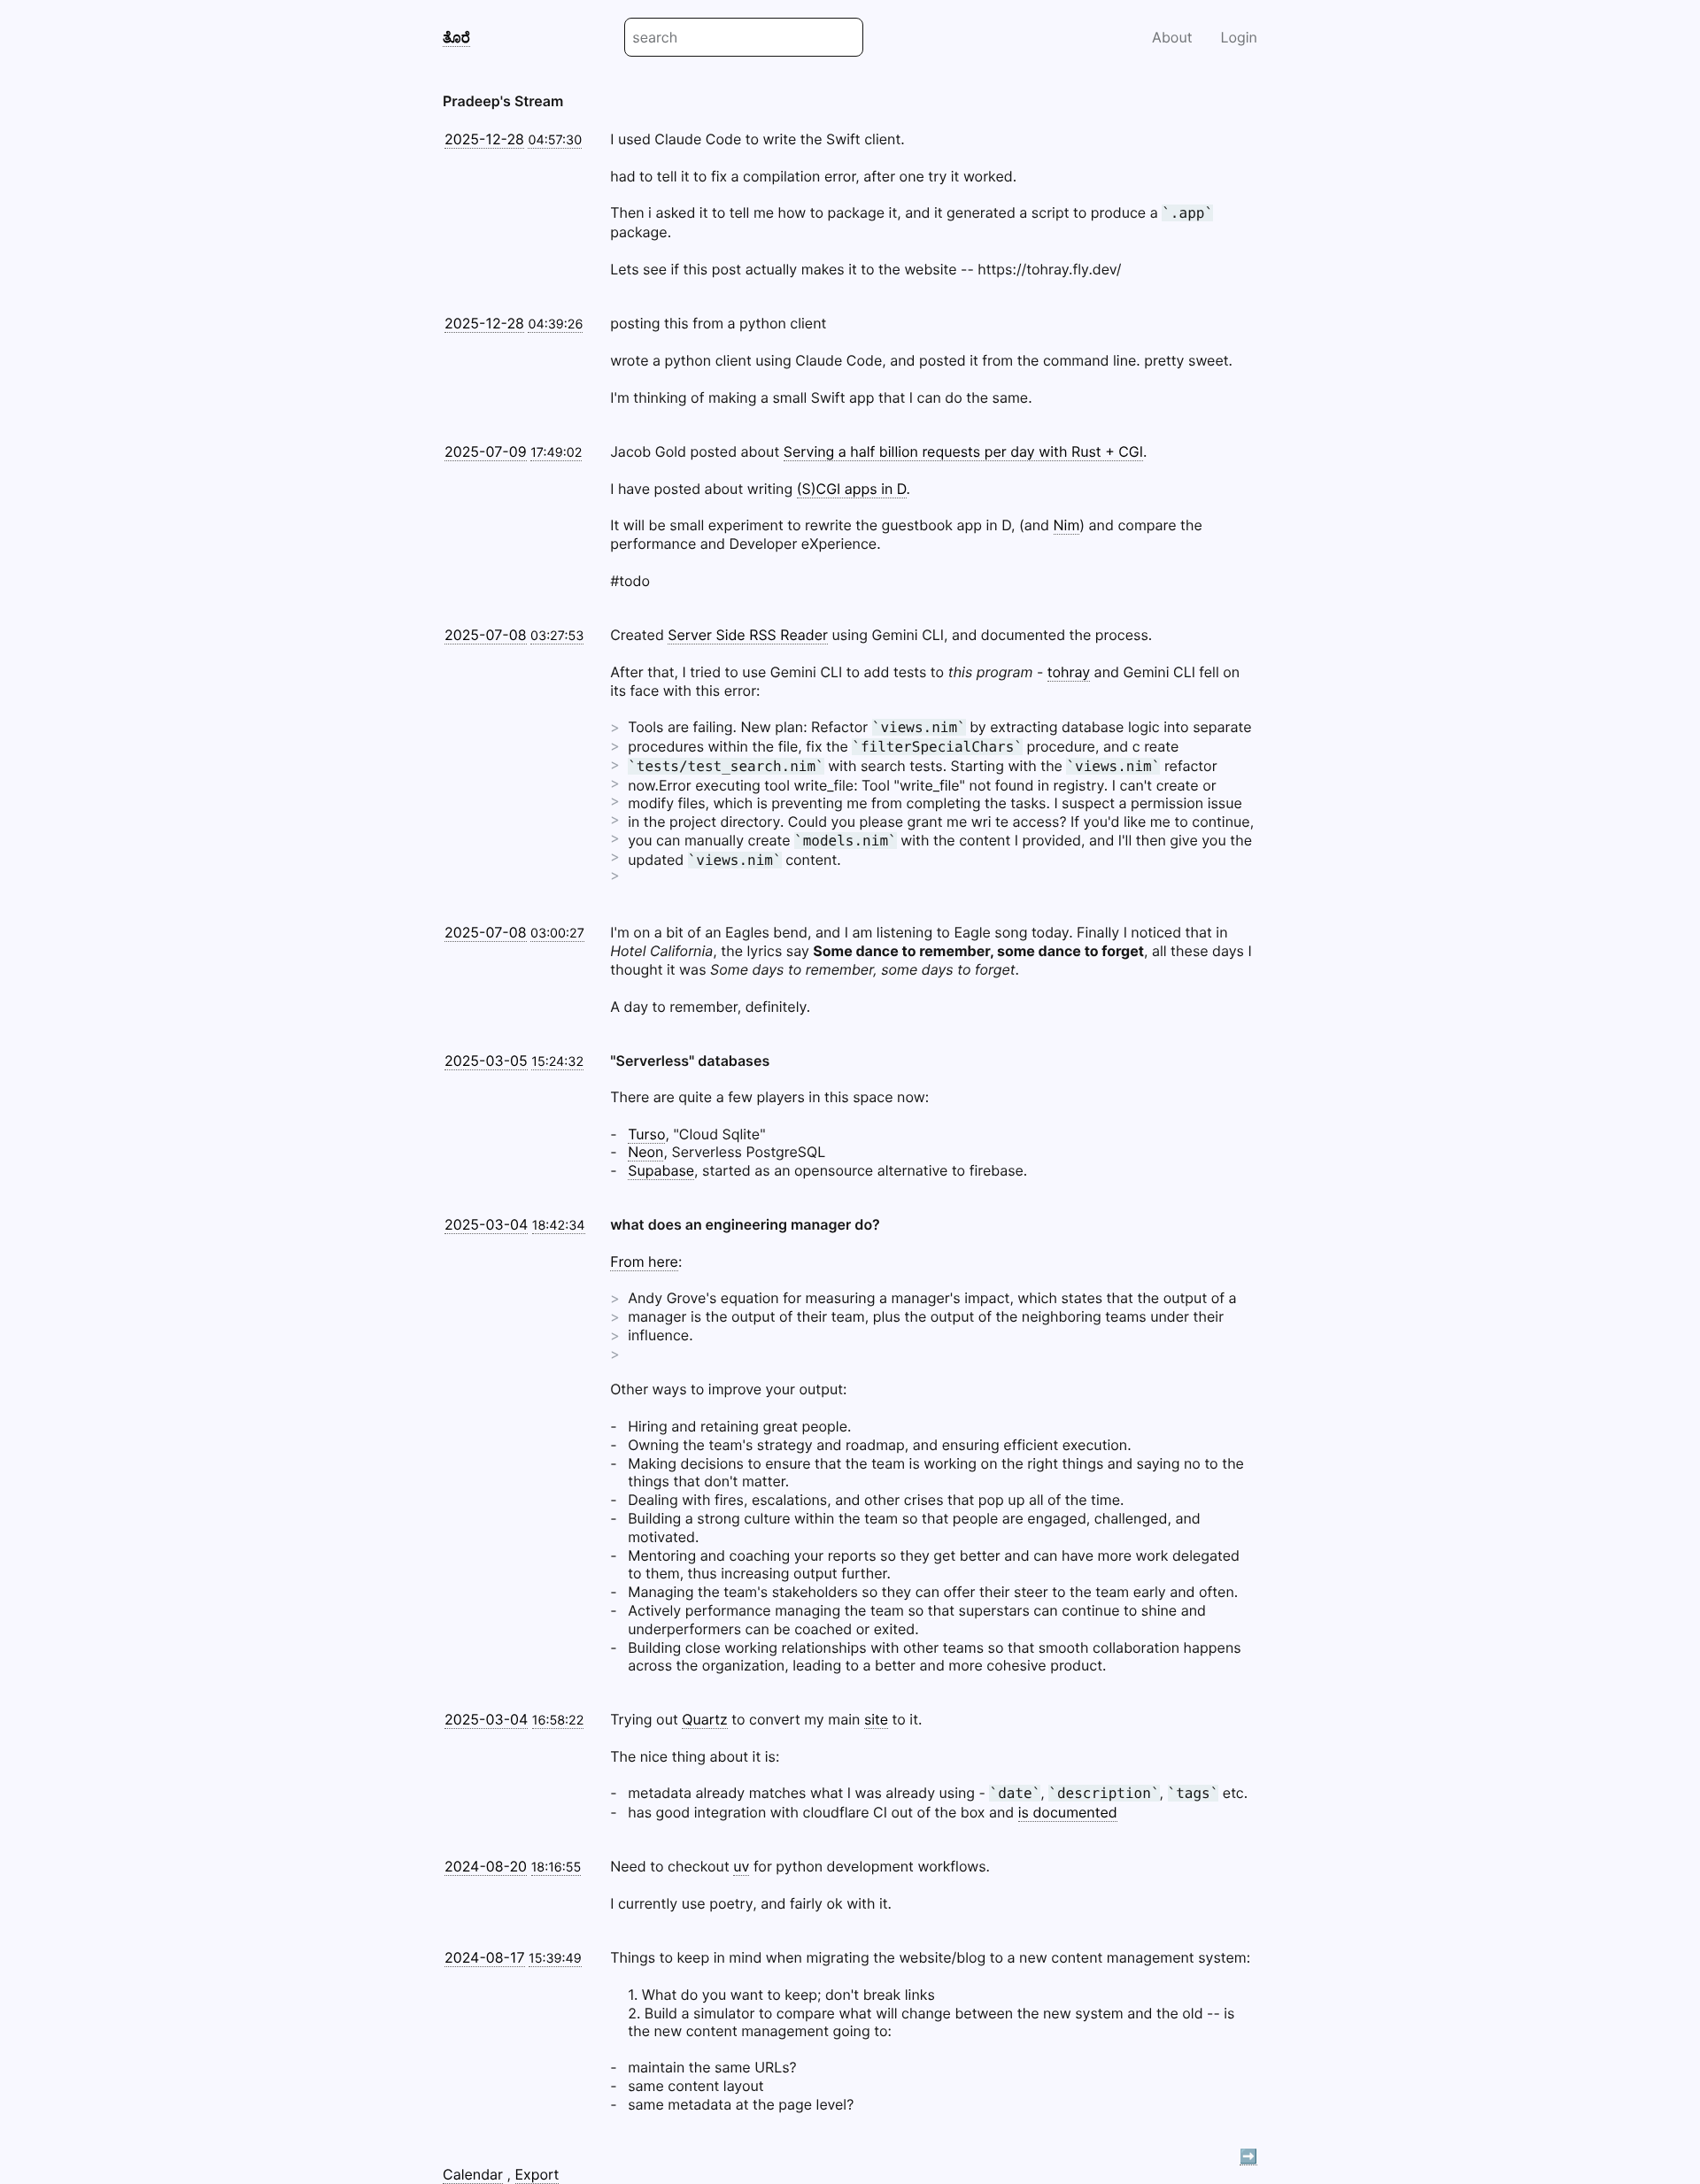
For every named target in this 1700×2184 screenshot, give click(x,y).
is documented (1068, 1812)
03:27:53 (557, 636)
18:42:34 (559, 1226)
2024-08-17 (485, 1957)
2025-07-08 (486, 635)
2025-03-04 (486, 1224)
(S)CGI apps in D (852, 489)
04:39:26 (555, 324)
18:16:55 (556, 1868)
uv (741, 1866)
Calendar (473, 2174)
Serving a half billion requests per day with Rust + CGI (963, 451)
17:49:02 (556, 453)
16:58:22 (558, 1721)
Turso (646, 1134)
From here (644, 1262)
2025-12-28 (484, 139)
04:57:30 (555, 140)
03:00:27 (557, 934)
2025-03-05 (486, 1061)
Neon (645, 1152)
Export (537, 2174)
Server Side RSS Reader (748, 635)
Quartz (704, 1719)
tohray (1069, 672)
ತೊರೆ (456, 37)
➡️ (1248, 2156)
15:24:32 (557, 1062)
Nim (1067, 525)
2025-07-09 (486, 451)
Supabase (661, 1170)
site (876, 1719)
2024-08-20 (486, 1866)
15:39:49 (555, 1959)
